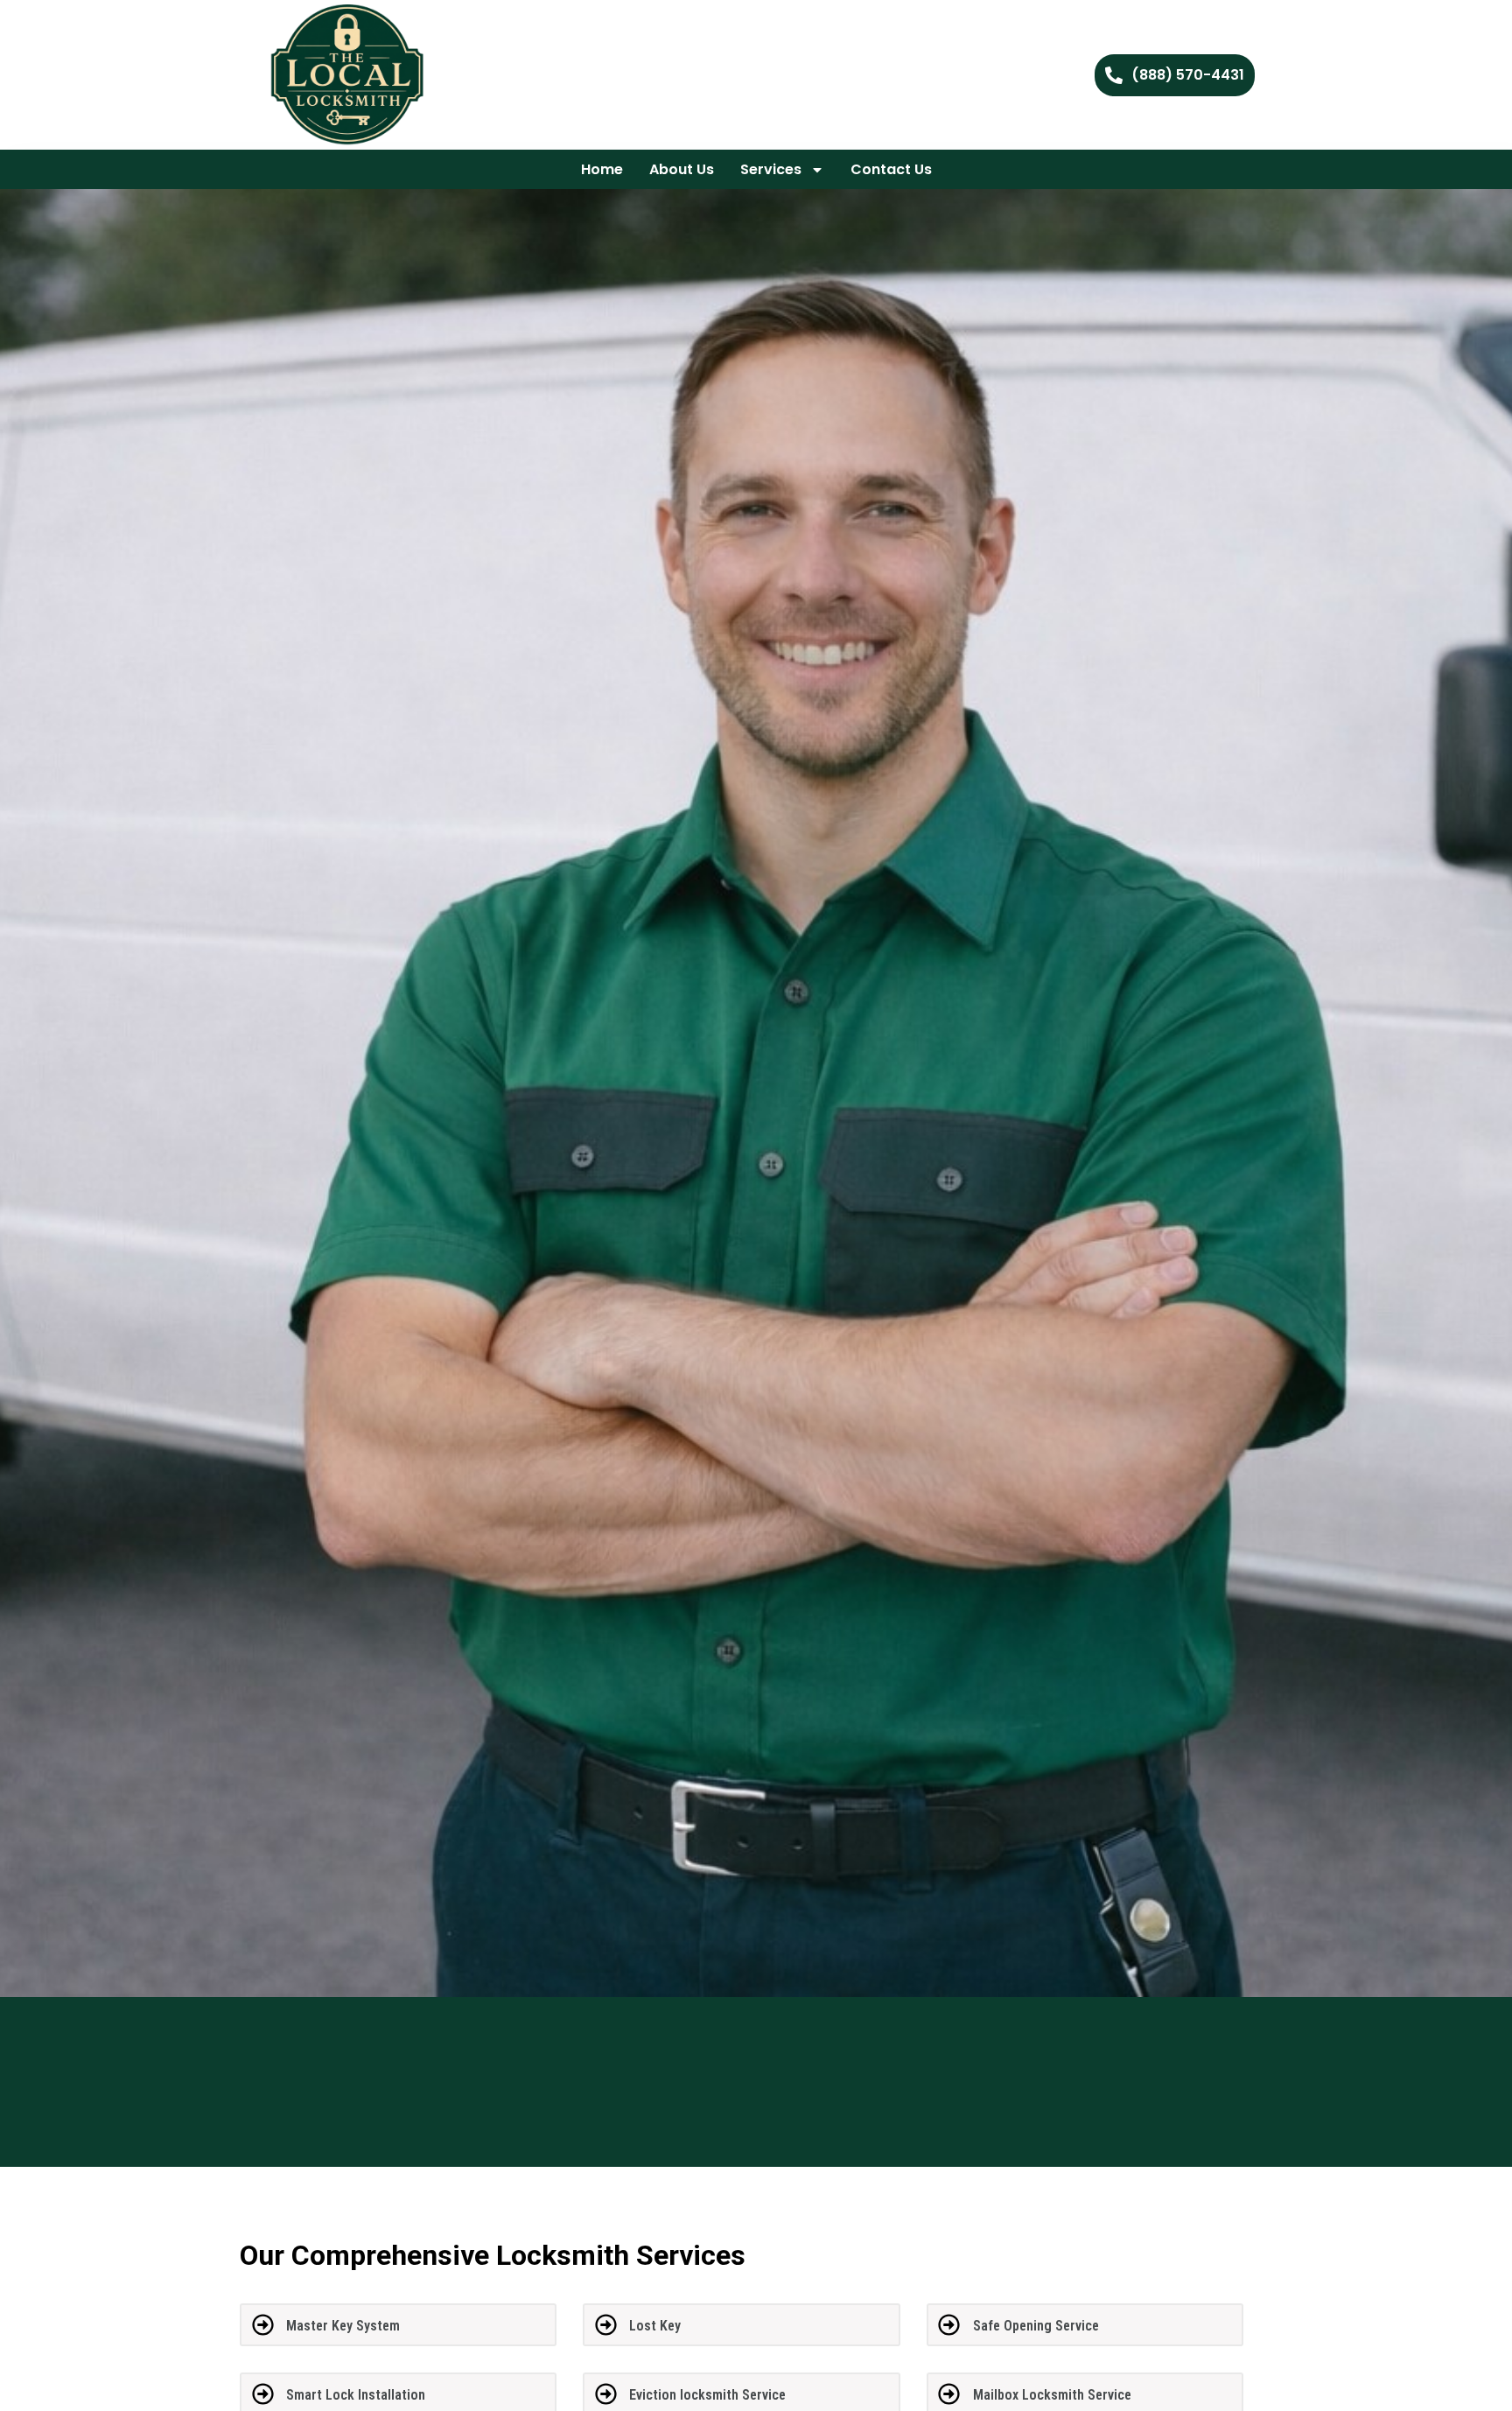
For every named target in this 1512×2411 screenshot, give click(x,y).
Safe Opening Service (1036, 2326)
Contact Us (891, 169)
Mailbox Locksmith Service (1052, 2395)
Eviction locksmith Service (707, 2395)
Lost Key (655, 2326)
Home (602, 169)
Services (771, 169)
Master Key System (343, 2326)
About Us (682, 169)
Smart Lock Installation (356, 2395)
